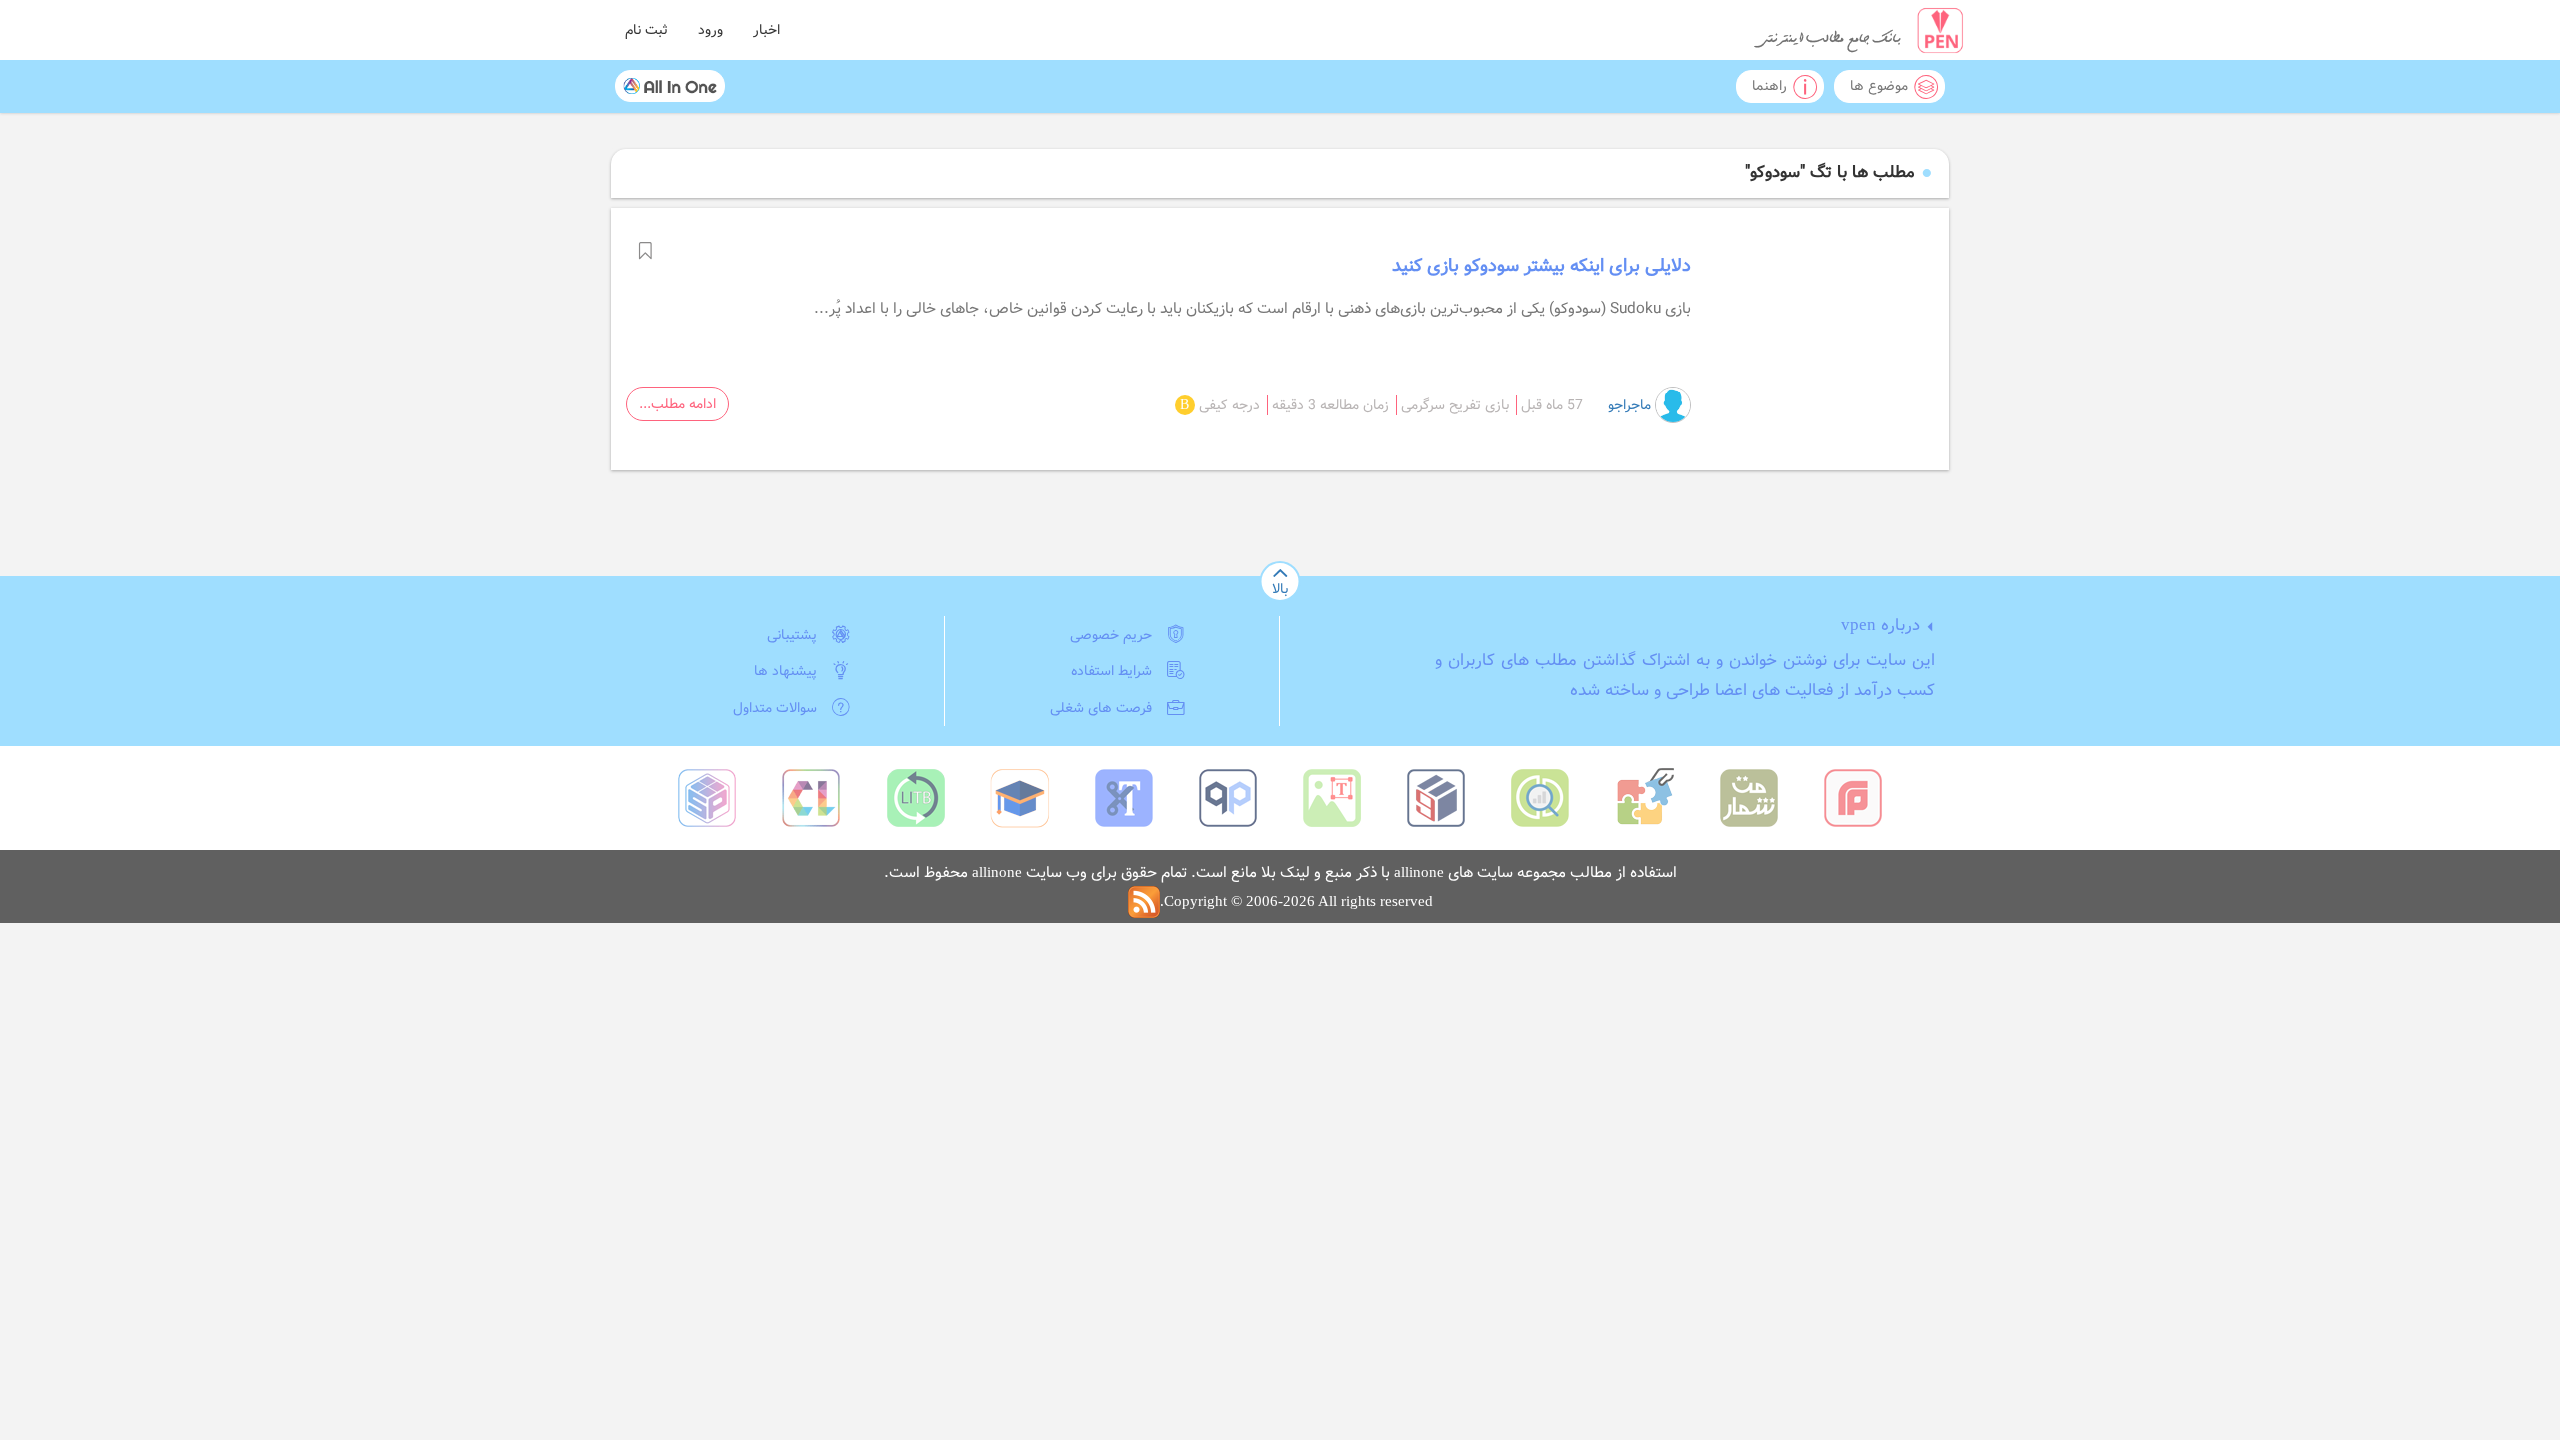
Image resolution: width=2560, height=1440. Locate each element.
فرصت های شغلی (1101, 708)
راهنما (1769, 86)
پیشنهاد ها (785, 671)
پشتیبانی (792, 635)
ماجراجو (1631, 405)
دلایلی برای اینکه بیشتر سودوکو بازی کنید (1541, 266)
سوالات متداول (775, 708)
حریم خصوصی (1111, 635)
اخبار (766, 30)
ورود (710, 30)
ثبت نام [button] (646, 30)
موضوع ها (1879, 86)
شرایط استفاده (1111, 671)
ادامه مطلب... (677, 404)
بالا (1280, 589)
